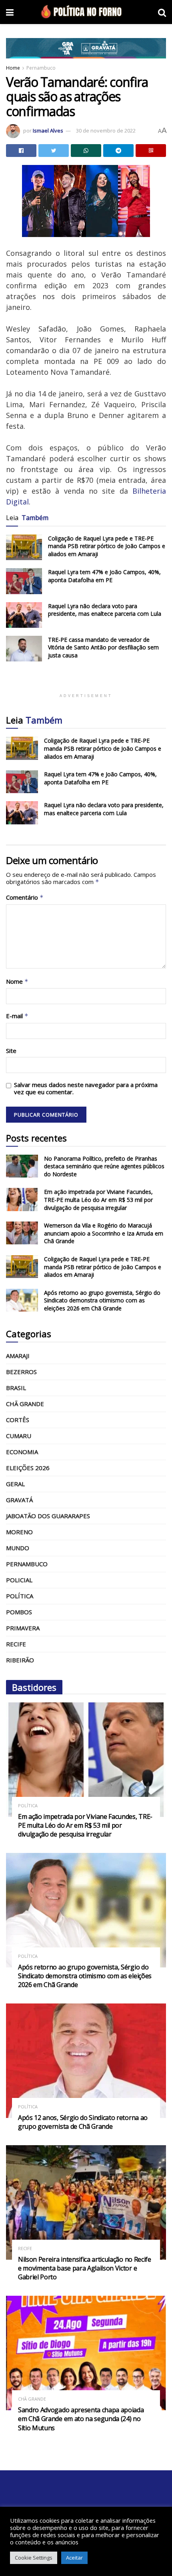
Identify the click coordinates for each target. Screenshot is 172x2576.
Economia (22, 1452)
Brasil (16, 1388)
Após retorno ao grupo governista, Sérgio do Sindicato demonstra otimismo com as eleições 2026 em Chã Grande (102, 1300)
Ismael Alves (48, 131)
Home (13, 68)
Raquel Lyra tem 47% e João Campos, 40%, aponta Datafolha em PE (104, 576)
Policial (19, 1580)
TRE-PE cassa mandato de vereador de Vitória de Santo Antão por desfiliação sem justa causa (103, 647)
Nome (17, 982)
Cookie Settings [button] (34, 2558)
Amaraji (18, 1356)
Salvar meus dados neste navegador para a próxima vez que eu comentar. (86, 1088)
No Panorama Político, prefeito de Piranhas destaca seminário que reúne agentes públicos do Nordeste (104, 1166)
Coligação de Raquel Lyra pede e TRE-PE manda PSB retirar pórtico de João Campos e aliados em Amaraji (107, 546)
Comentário (25, 897)
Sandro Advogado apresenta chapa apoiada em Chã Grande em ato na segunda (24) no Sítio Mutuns (81, 2419)
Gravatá (19, 1500)
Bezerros (21, 1372)
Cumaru (19, 1436)
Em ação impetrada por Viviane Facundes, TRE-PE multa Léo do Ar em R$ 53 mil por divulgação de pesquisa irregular (98, 1200)
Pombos (19, 1612)
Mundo (18, 1548)
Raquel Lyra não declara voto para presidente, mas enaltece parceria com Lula (105, 610)
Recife (16, 1644)
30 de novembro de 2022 (106, 131)
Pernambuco (41, 68)
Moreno (19, 1532)
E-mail (17, 1016)
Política (20, 1596)
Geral (15, 1484)
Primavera (23, 1628)
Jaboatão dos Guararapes (48, 1516)
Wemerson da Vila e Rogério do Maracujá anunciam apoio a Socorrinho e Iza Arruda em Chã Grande (104, 1233)
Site (11, 1051)
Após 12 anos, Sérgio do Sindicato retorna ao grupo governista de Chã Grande (83, 2122)
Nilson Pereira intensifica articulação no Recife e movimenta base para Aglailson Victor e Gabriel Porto (85, 2268)
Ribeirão (20, 1660)
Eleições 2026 (28, 1468)
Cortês (18, 1420)
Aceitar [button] (74, 2558)
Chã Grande (25, 1404)
